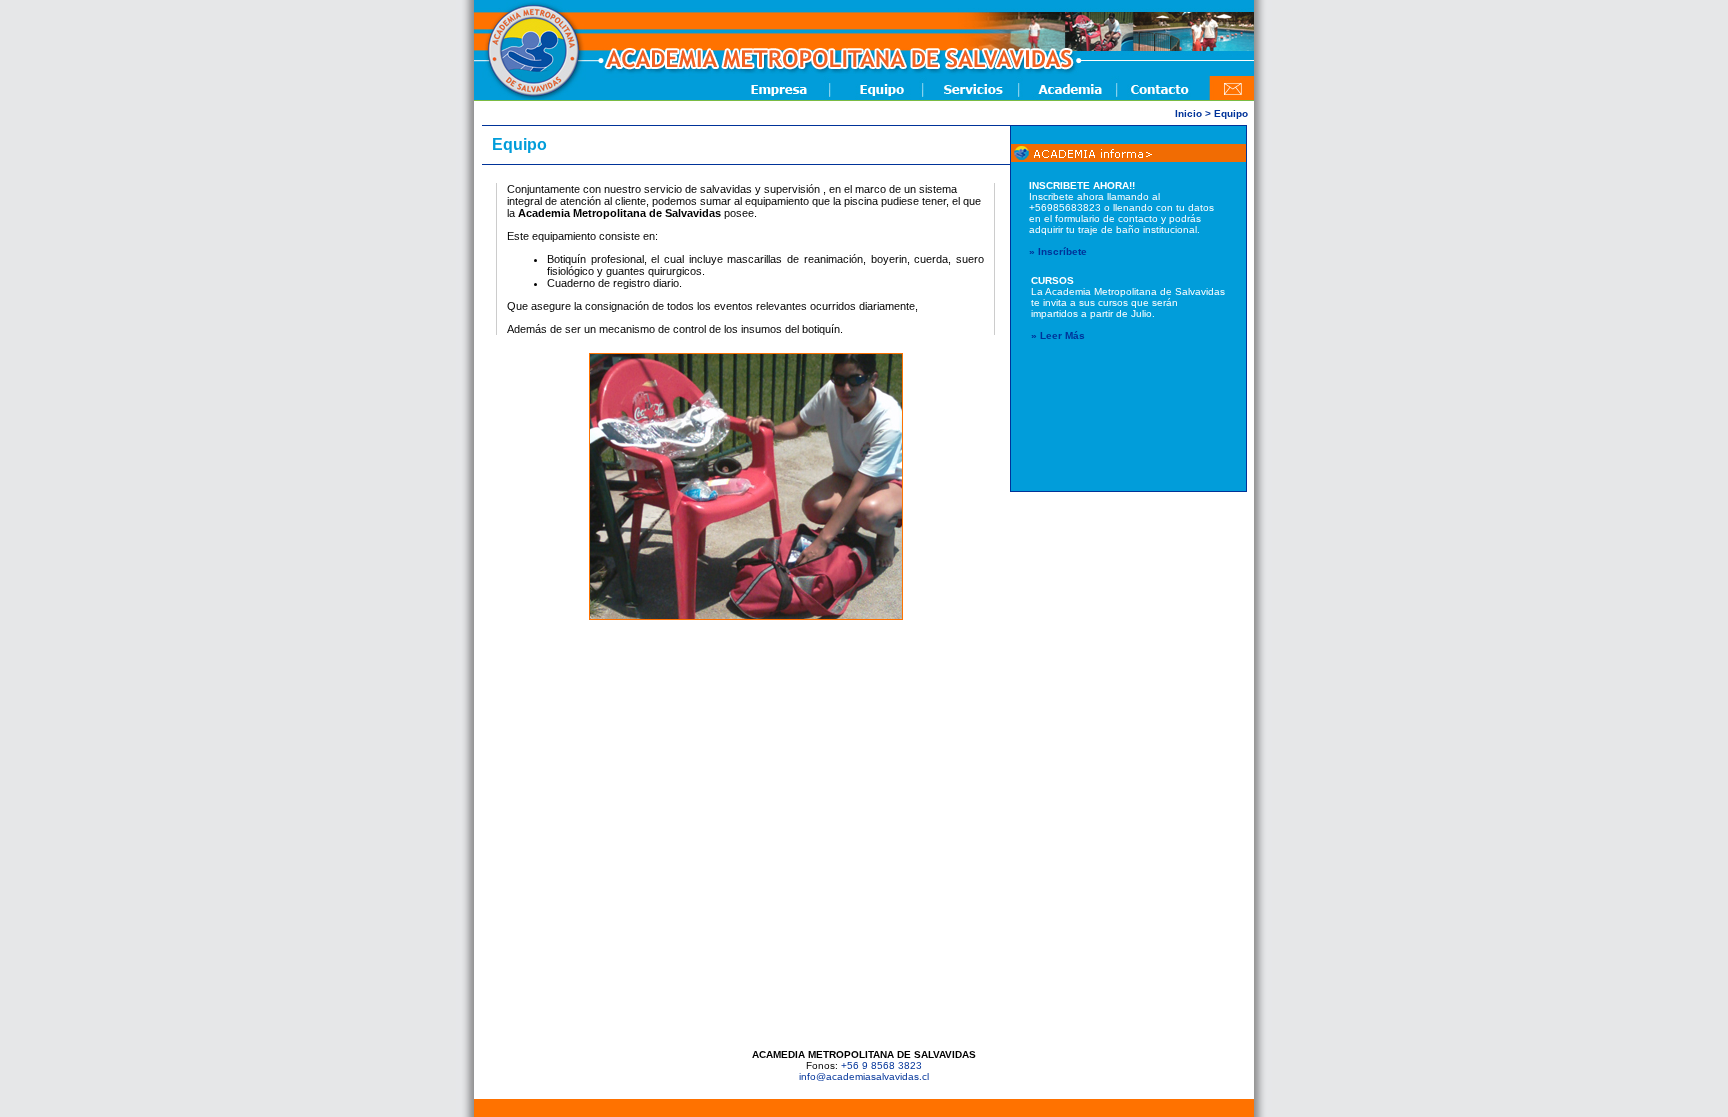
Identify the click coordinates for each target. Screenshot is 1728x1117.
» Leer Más (1058, 335)
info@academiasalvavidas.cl (864, 1076)
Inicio (1188, 113)
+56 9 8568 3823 (881, 1065)
